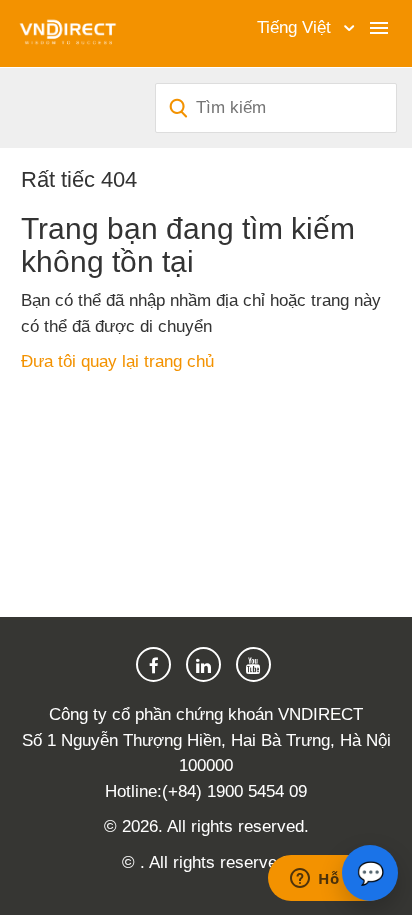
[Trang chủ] (67, 32)
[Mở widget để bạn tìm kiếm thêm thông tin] (330, 880)
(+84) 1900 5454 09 (234, 791)
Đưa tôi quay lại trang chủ (117, 361)
